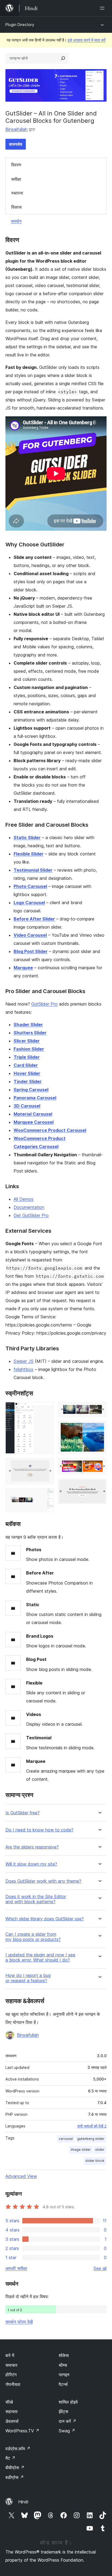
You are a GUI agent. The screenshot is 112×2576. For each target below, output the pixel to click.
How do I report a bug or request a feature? (28, 1978)
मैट (10, 2458)
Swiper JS (24, 1361)
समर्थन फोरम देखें (19, 2322)
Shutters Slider (30, 1033)
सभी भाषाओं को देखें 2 (92, 2126)
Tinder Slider (28, 1081)
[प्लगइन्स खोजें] (63, 58)
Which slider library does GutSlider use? (45, 1919)
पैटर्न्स (63, 2384)
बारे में (10, 2355)
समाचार (11, 2365)
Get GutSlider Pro (31, 1215)
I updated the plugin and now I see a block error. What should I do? (40, 1957)
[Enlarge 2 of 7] (46, 1465)
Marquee (23, 968)
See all (100, 2268)
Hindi (23, 2502)
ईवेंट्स (63, 2411)
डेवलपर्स (12, 2421)
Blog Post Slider (31, 951)
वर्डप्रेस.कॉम (18, 2449)
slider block (95, 2161)
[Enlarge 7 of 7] (99, 1486)
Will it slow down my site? (31, 1864)
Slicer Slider (27, 1041)
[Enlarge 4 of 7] (99, 1409)
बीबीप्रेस (15, 2468)
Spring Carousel (31, 1090)
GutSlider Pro (44, 1004)
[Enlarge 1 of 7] (46, 1409)
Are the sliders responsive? (32, 1847)
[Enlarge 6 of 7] (99, 1465)
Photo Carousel (30, 886)
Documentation (29, 1207)
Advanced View (21, 2176)
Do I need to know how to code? (39, 1830)
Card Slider (26, 1065)
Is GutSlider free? (23, 1813)
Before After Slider (34, 919)
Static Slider (27, 838)
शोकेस (64, 2355)
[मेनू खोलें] (103, 8)
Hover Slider (27, 1073)
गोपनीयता (13, 2384)
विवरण (16, 165)
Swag (67, 2431)
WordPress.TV (22, 2431)
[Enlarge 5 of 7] (99, 1428)
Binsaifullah (16, 129)
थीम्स (63, 2365)
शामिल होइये (68, 2402)
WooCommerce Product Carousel (50, 1130)
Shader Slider (28, 1025)
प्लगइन (64, 2375)
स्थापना (17, 193)
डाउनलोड (16, 144)
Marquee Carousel (34, 1122)
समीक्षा (16, 179)
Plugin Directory (20, 25)
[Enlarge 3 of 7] (46, 1496)
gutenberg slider (91, 2139)
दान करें (68, 2421)
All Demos (24, 1199)
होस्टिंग (11, 2375)
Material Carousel (33, 1114)
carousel (66, 2139)
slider (100, 2150)
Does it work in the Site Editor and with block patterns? (36, 1899)
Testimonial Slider (33, 870)
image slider (81, 2150)
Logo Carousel (29, 903)
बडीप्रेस (15, 2477)
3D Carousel (27, 1106)
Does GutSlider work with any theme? (43, 1881)
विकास (16, 207)
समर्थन (16, 221)
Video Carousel (30, 935)
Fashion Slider (29, 1049)
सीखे (9, 2402)
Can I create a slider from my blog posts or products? (33, 1937)
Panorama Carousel (35, 1098)
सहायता (12, 2411)
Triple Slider (27, 1057)
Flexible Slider (29, 854)
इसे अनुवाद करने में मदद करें (87, 40)
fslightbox (24, 1369)
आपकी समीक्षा (16, 2268)
